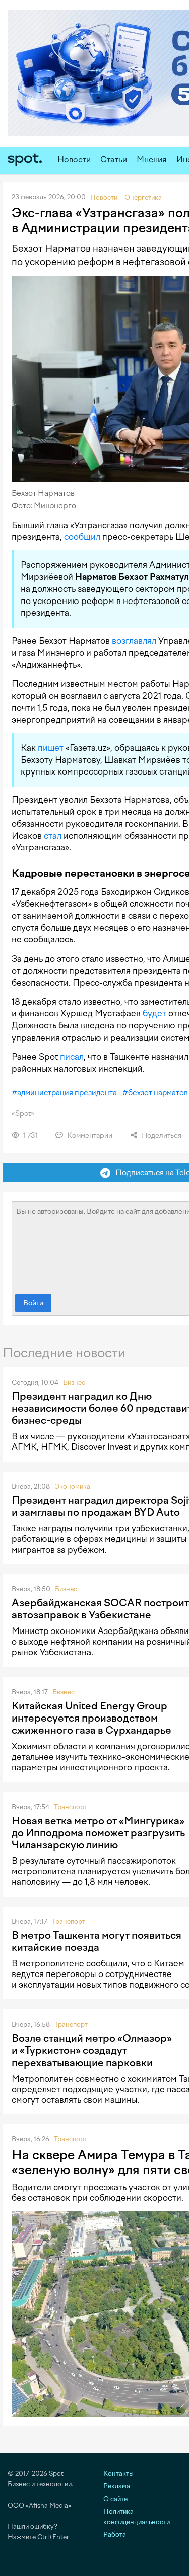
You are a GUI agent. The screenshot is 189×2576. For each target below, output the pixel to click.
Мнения (152, 160)
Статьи (114, 160)
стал (53, 836)
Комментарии (89, 1135)
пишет (51, 748)
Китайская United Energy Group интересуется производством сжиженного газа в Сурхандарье (91, 1718)
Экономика (72, 1486)
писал (72, 1057)
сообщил (82, 537)
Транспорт (71, 1807)
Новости (74, 160)
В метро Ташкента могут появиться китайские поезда (97, 1941)
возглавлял (134, 641)
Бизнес (74, 1382)
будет (154, 1013)
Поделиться (161, 1135)
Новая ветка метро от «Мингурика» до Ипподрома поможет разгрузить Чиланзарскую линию (98, 1833)
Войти (33, 1303)
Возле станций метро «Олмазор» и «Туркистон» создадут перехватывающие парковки (92, 2050)
